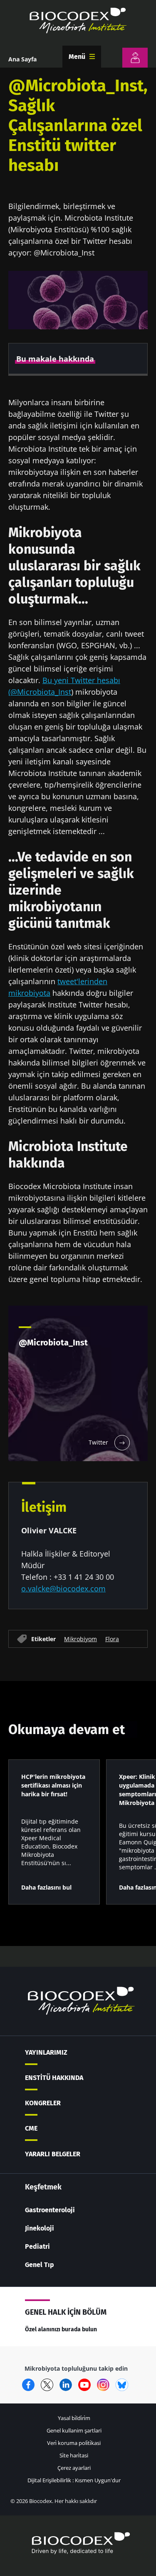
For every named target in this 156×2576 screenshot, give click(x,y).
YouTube (84, 2385)
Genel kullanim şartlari (74, 2430)
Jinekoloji (40, 2228)
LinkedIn (66, 2385)
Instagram (103, 2385)
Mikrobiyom (80, 1639)
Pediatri (37, 2246)
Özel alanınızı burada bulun (61, 2329)
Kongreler (43, 2103)
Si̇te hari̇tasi (74, 2455)
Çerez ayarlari (74, 2468)
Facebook (28, 2385)
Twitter (47, 2385)
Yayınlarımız (46, 2052)
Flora (112, 1639)
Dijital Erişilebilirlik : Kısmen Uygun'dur (74, 2480)
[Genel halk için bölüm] (135, 58)
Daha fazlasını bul (46, 1887)
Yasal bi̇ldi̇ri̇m (74, 2418)
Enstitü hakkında (54, 2078)
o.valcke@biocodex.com (63, 1588)
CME (31, 2128)
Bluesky (122, 2385)
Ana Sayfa (22, 59)
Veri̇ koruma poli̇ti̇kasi (74, 2443)
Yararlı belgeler (53, 2154)
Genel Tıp (40, 2265)
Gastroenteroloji (50, 2210)
